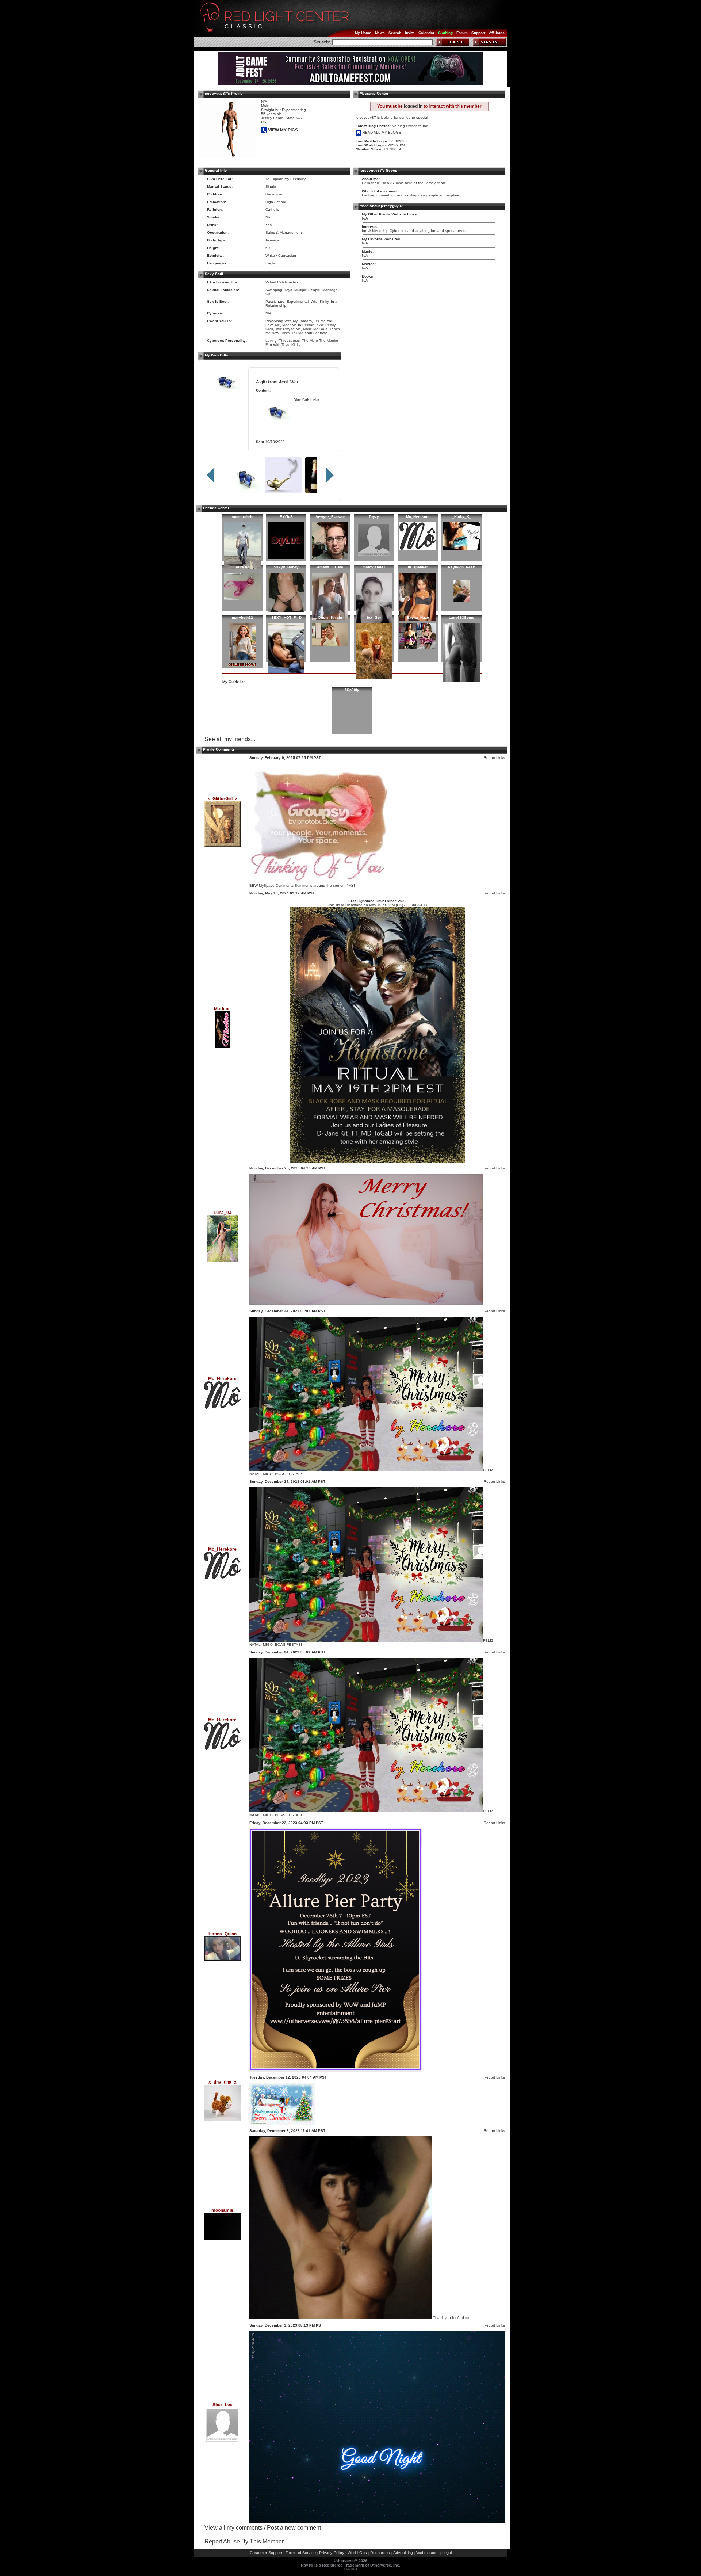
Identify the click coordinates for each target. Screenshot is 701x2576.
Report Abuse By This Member (244, 2541)
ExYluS (286, 517)
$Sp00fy (352, 690)
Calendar (426, 33)
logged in (413, 106)
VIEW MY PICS (282, 130)
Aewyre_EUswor (330, 517)
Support (478, 33)
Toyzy (374, 517)
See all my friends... (230, 739)
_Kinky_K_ (462, 517)
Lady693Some (461, 617)
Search (395, 33)
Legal (447, 2553)
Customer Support (266, 2553)
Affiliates (497, 33)
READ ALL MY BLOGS (381, 132)
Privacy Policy (332, 2553)
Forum (462, 33)
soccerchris (243, 517)
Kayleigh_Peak (461, 567)
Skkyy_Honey (286, 567)
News (380, 33)
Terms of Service (301, 2553)
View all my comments (233, 2528)
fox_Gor (374, 617)
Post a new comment (294, 2528)
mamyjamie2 (374, 567)
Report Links (494, 758)
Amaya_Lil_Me (330, 567)
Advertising (403, 2553)
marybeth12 (242, 617)
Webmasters (428, 2553)
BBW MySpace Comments (271, 886)
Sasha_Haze (418, 617)
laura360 (243, 567)
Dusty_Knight (330, 617)
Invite (410, 33)
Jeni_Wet (289, 382)
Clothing (445, 33)
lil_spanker (418, 567)
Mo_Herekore (418, 517)
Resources (380, 2553)
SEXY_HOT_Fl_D (286, 617)
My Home (363, 33)
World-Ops (357, 2553)
